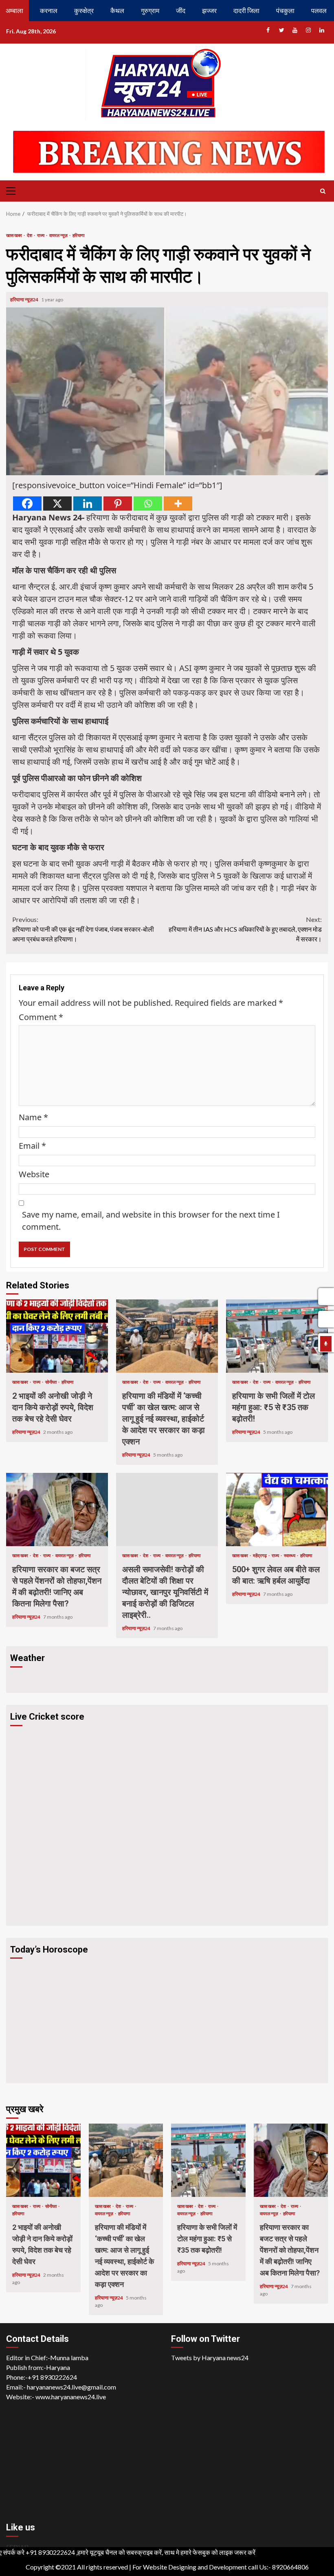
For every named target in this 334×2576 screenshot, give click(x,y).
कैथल (117, 10)
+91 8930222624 (52, 2377)
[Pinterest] (118, 504)
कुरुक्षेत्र (84, 10)
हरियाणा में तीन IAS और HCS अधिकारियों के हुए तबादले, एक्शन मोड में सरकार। (245, 929)
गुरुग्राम (150, 10)
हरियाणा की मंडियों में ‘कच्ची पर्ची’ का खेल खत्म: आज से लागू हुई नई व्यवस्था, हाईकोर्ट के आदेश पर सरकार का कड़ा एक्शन (167, 1336)
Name (33, 1117)
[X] (57, 504)
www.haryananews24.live (71, 2397)
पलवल (319, 10)
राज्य (41, 235)
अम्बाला (14, 10)
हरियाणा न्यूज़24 (25, 300)
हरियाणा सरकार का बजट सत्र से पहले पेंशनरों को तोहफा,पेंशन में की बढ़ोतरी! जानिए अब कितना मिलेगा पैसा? (57, 1510)
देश (30, 235)
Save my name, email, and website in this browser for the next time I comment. (151, 1221)
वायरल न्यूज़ (59, 235)
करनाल (49, 10)
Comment (41, 1017)
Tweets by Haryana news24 (210, 2358)
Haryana (58, 2367)
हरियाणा (78, 235)
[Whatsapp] (148, 504)
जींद (181, 10)
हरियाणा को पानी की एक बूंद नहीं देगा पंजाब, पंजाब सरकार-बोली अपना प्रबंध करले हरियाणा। (83, 929)
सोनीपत (51, 1382)
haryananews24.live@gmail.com (71, 2387)
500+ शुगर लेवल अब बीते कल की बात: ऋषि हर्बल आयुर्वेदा (277, 1510)
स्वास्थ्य (290, 1555)
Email (32, 1146)
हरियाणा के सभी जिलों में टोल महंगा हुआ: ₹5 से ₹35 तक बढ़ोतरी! (277, 1336)
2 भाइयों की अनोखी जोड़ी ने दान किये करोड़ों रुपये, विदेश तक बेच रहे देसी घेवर (57, 1336)
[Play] (326, 1344)
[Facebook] (27, 504)
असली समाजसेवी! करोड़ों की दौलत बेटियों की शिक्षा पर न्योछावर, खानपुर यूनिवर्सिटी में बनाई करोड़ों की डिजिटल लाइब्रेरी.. (167, 1510)
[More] (178, 504)
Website (34, 1174)
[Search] (323, 191)
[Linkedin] (88, 504)
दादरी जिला (246, 10)
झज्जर (209, 10)
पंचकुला (285, 10)
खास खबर (14, 235)
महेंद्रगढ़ (260, 1555)
